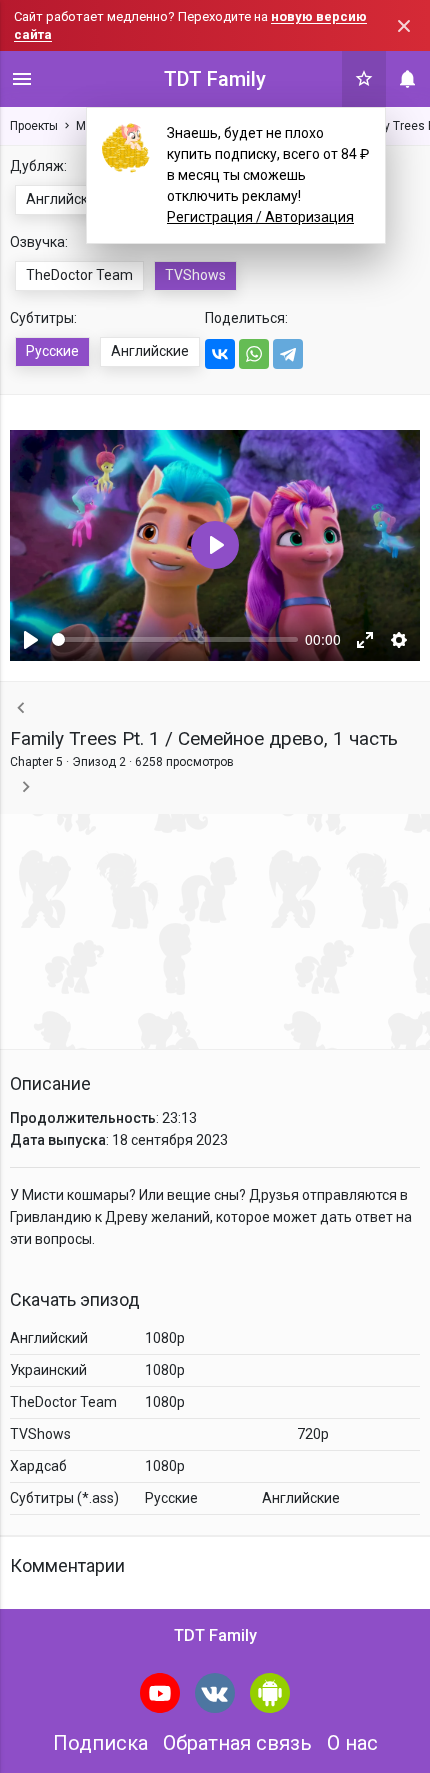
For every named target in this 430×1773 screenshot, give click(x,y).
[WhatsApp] (254, 354)
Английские (150, 351)
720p (313, 1434)
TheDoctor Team (79, 275)
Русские (52, 351)
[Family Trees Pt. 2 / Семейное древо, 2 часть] (26, 787)
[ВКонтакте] (220, 354)
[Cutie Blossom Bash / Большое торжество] (21, 708)
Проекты (34, 126)
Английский (65, 199)
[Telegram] (288, 354)
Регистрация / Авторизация (260, 217)
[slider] (175, 639)
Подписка (100, 1743)
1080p (165, 1338)
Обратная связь (237, 1743)
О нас (352, 1743)
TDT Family (215, 79)
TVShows (195, 275)
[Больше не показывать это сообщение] (404, 26)
